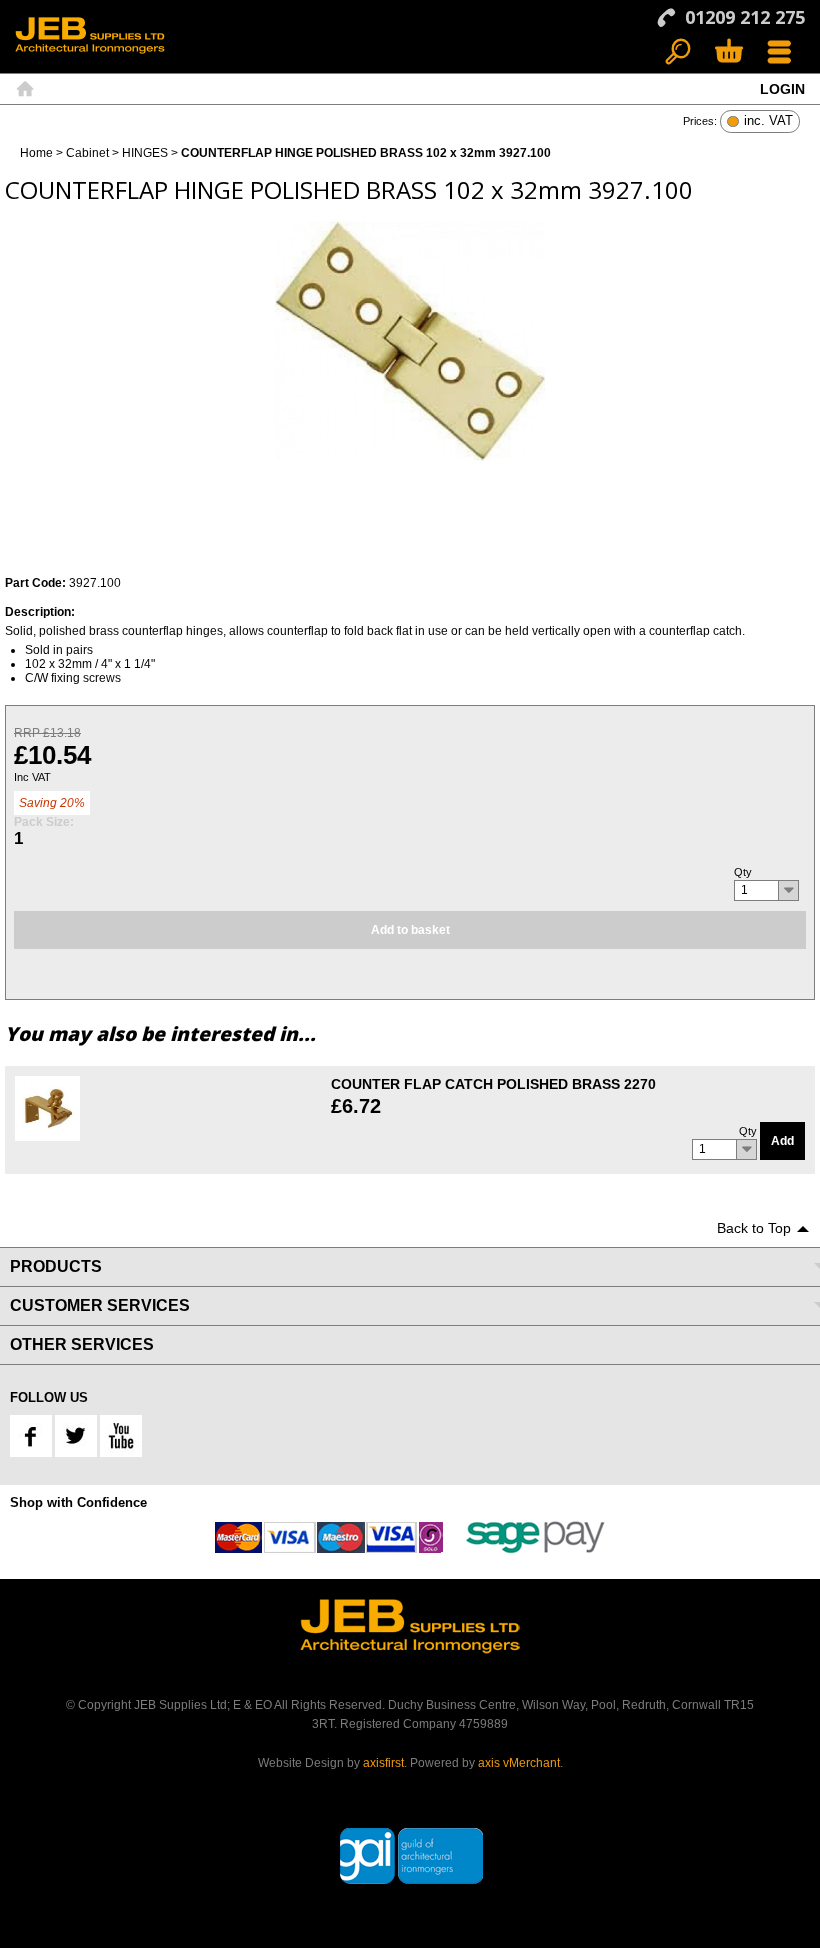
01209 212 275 (745, 17)
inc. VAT (768, 121)
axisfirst (383, 1763)
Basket (728, 52)
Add (782, 1141)
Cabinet (87, 153)
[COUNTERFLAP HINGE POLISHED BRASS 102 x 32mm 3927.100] (410, 341)
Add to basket (410, 930)
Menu (779, 52)
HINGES (145, 153)
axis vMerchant (519, 1763)
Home (25, 89)
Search (678, 52)
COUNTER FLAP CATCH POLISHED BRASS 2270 (493, 1084)
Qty (743, 872)
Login (782, 89)
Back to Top (754, 1228)
